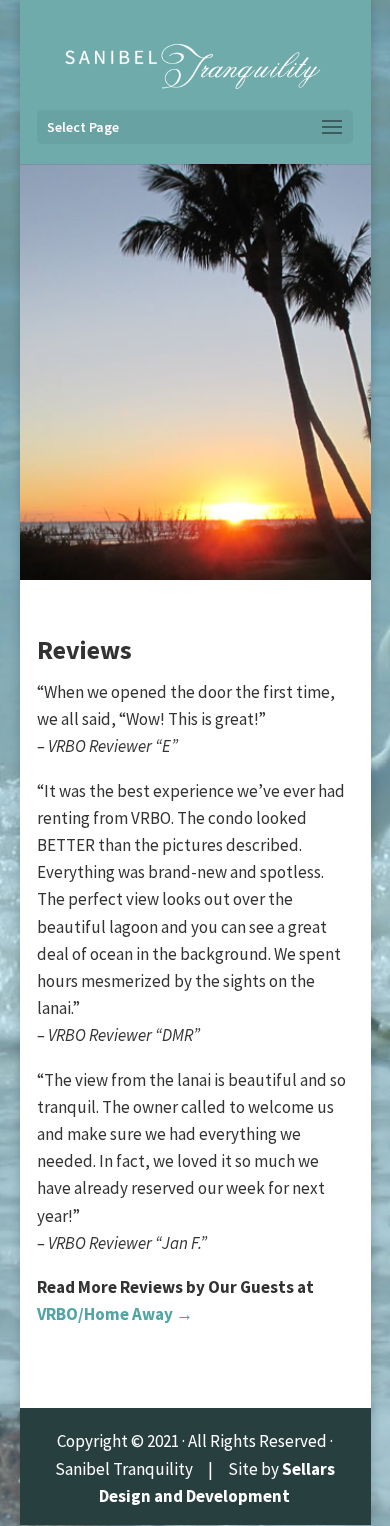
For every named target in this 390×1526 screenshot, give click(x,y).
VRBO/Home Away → (115, 1314)
